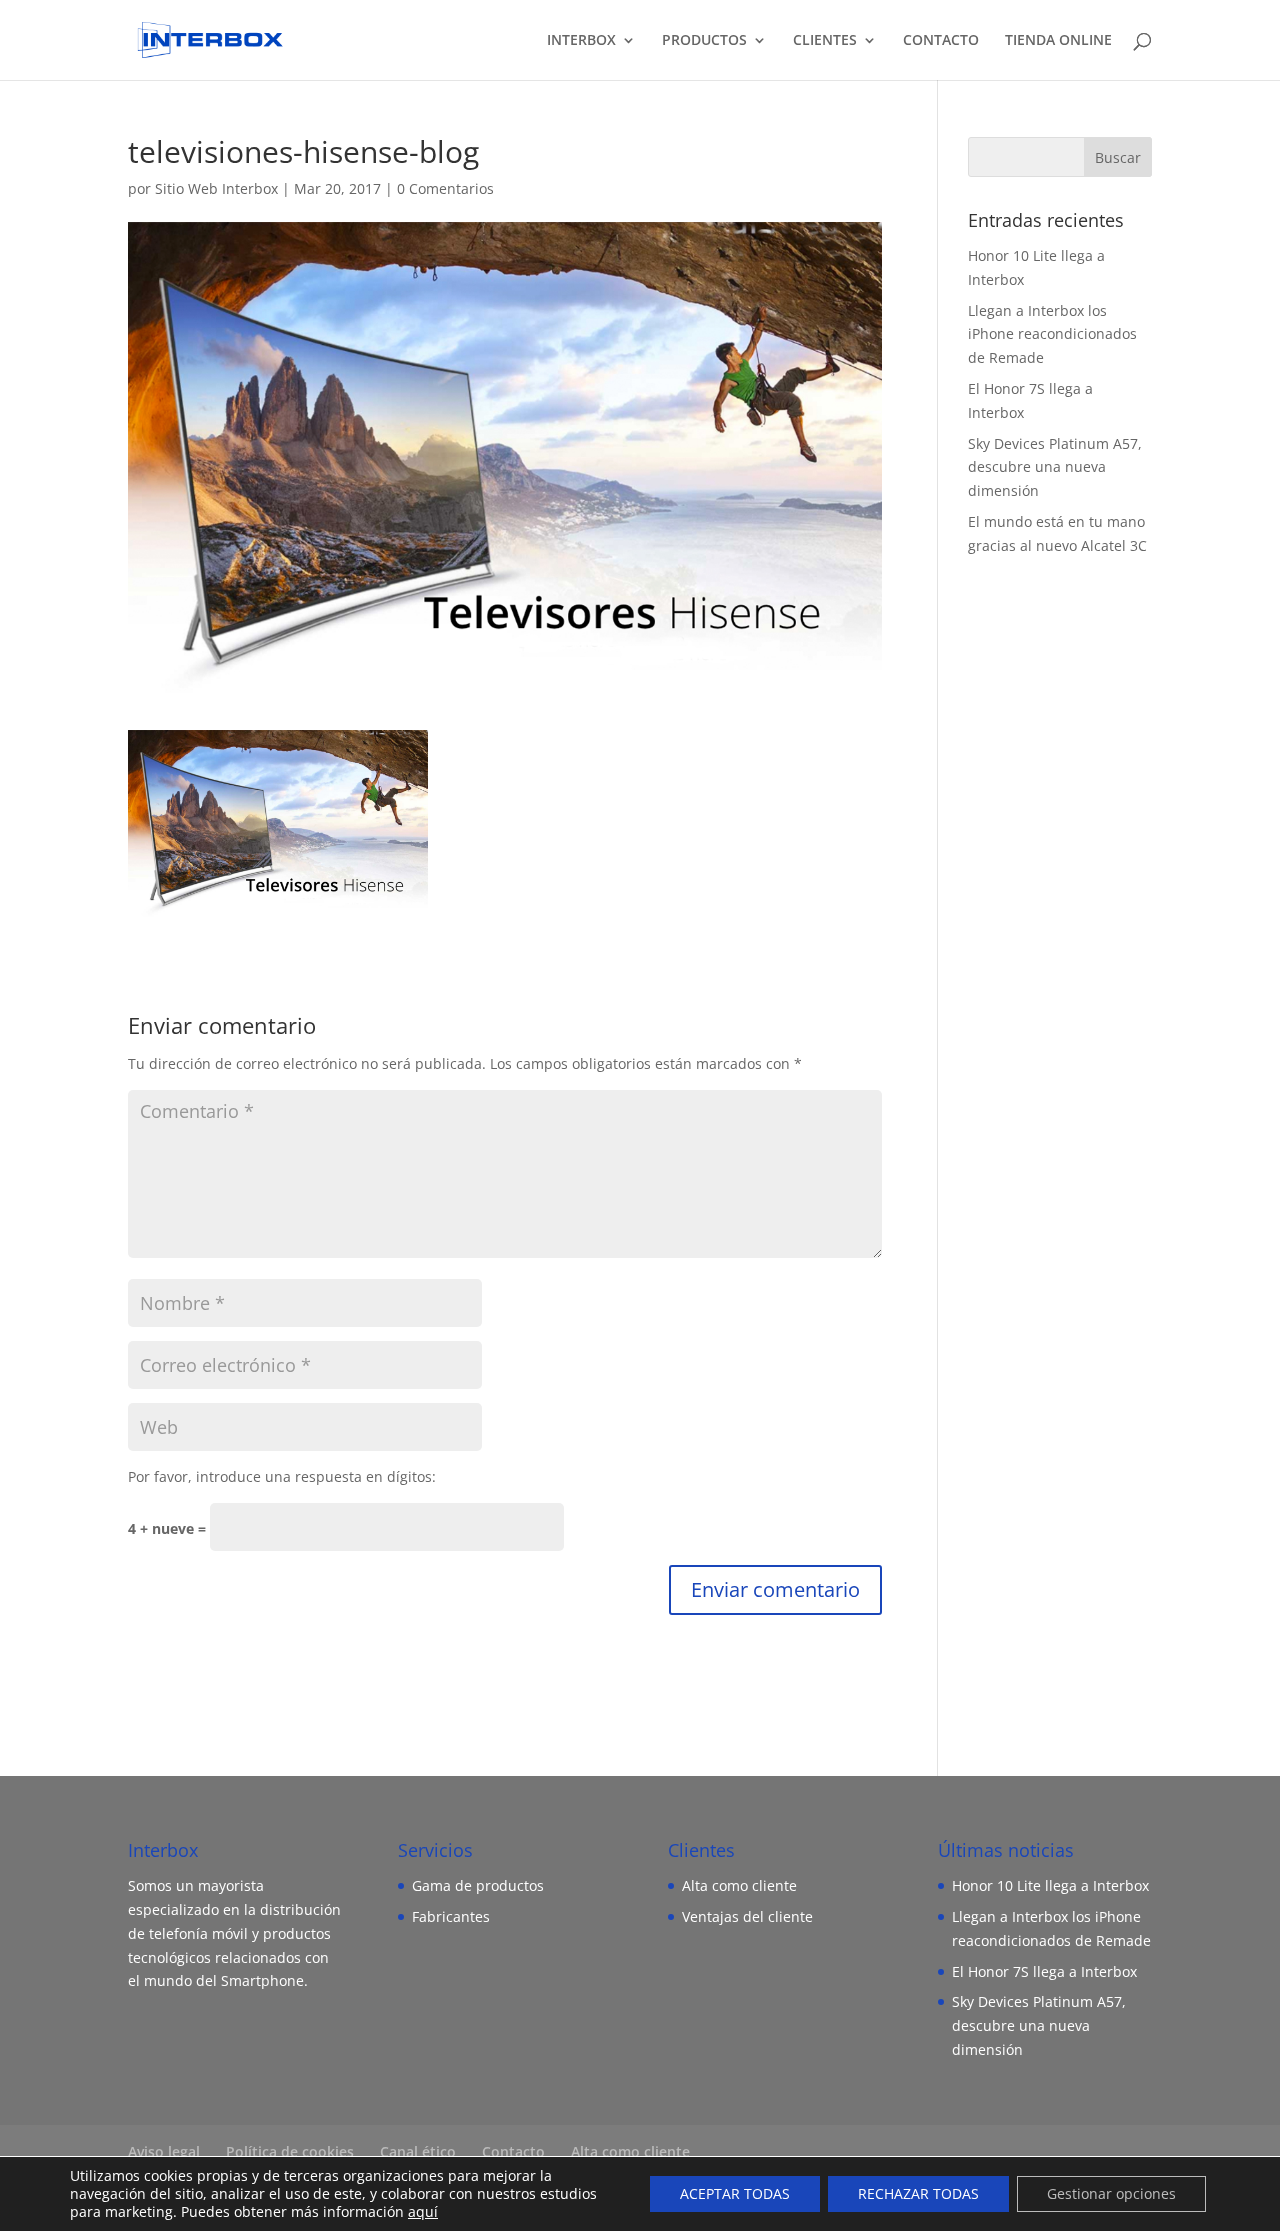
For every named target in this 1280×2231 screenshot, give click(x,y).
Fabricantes (451, 1916)
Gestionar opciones (1111, 2193)
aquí (423, 2211)
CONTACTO (941, 41)
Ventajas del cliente (747, 1916)
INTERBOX (581, 41)
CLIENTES (825, 41)
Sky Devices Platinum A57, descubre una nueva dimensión (1055, 467)
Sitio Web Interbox (216, 188)
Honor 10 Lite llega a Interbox (1050, 1885)
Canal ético (418, 2151)
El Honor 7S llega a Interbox (1044, 1971)
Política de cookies (290, 2151)
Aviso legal (164, 2151)
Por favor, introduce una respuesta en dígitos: (282, 1476)
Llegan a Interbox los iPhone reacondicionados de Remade (1052, 334)
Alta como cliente (739, 1885)
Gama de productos (478, 1885)
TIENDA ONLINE (1058, 41)
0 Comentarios (445, 188)
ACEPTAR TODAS (735, 2193)
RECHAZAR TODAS (918, 2193)
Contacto (513, 2151)
